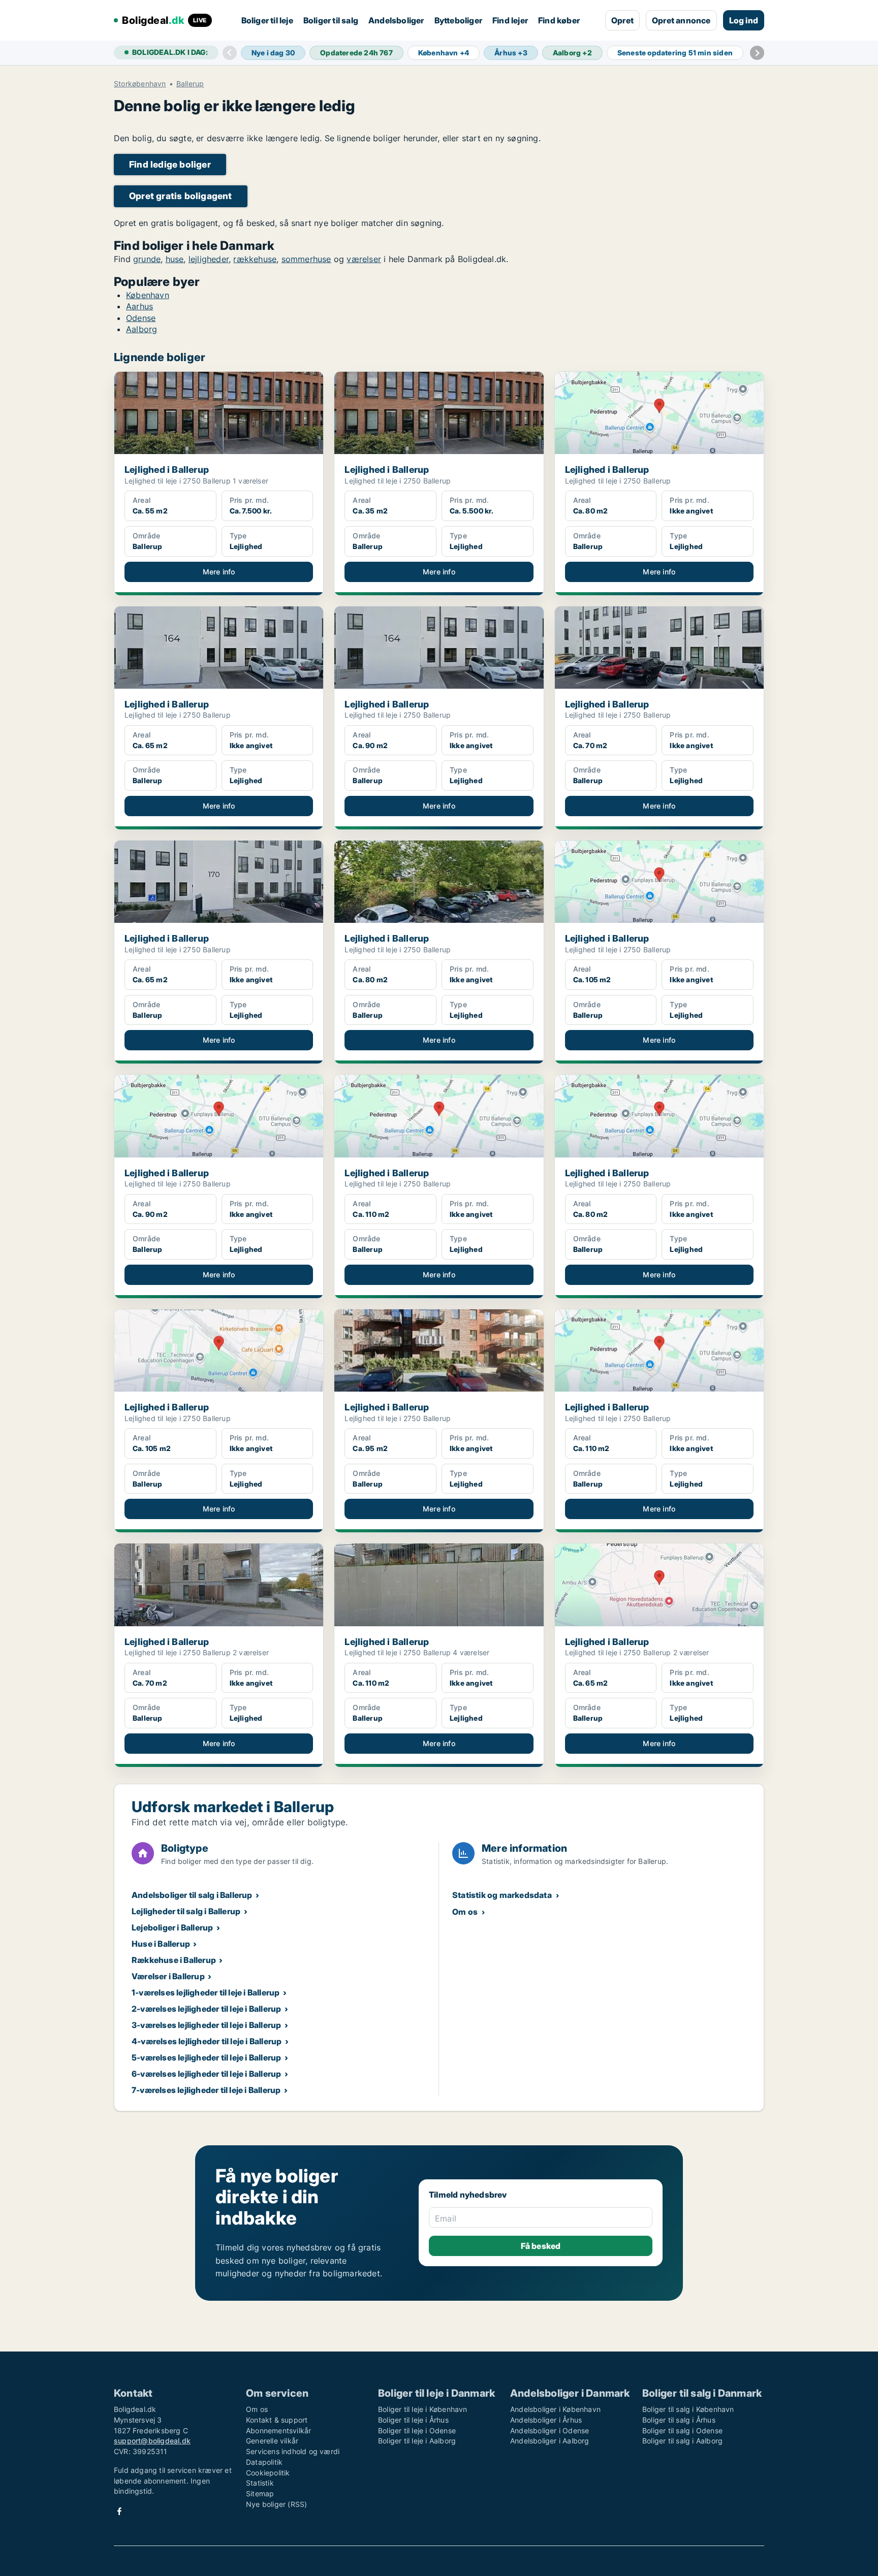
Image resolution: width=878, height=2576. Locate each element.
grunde (147, 259)
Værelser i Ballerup (168, 1976)
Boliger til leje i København (423, 2409)
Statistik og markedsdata (502, 1895)
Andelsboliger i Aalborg (550, 2441)
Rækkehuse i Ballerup (174, 1960)
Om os (465, 1912)
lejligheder (209, 259)
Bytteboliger (458, 20)
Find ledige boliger (170, 164)
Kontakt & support (277, 2420)
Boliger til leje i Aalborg (417, 2441)
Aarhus (139, 306)
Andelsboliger (396, 20)
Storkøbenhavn (140, 84)
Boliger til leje (267, 20)
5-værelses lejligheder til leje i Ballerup (206, 2057)
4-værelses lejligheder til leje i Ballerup (207, 2041)
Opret (622, 20)
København (148, 295)
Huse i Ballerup (161, 1944)
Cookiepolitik (268, 2473)
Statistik (260, 2483)
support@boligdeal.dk (152, 2441)
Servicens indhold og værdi (293, 2451)
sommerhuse (306, 259)
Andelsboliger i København (555, 2409)
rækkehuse (255, 259)
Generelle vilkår (272, 2441)
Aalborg (142, 329)
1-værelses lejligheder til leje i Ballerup (206, 1992)
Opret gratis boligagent (181, 196)
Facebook (119, 2511)
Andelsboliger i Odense (550, 2430)
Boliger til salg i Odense (682, 2430)
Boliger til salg (331, 20)
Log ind (744, 20)
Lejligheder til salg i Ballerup (186, 1911)
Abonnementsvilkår (278, 2430)
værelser (364, 259)
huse (175, 259)
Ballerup (190, 84)
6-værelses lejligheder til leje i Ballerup (206, 2074)
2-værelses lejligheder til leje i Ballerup (206, 2009)
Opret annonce (681, 20)
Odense (141, 318)
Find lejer (510, 20)
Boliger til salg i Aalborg (682, 2441)
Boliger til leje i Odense (417, 2430)
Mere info (219, 572)
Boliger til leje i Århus (413, 2420)
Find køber (559, 20)
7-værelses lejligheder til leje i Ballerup (206, 2090)
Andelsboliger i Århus (546, 2420)
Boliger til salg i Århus (679, 2420)
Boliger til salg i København (688, 2409)
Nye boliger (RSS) (276, 2504)
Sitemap (260, 2493)
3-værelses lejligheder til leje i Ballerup (206, 2025)
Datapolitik (264, 2462)
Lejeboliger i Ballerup (172, 1927)
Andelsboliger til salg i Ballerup (192, 1895)
